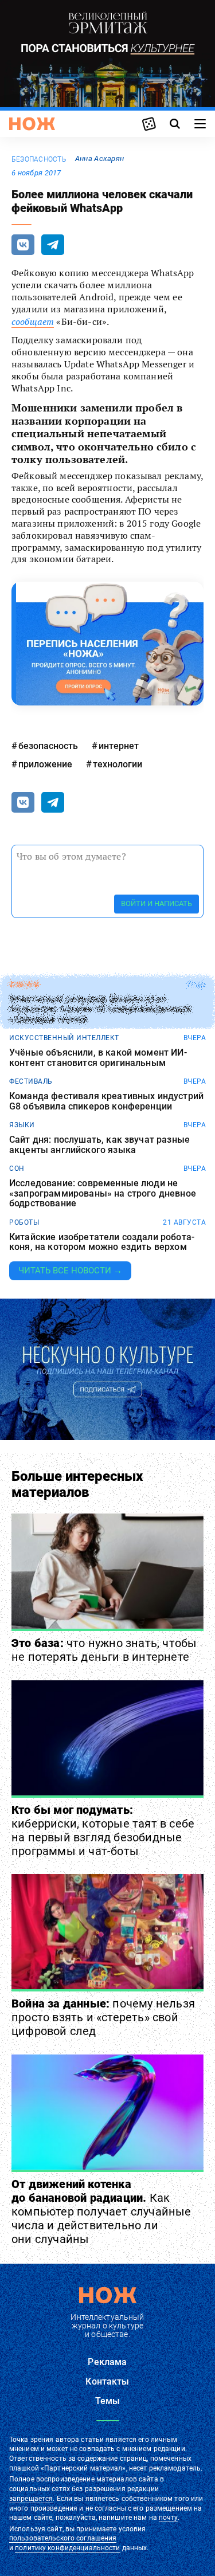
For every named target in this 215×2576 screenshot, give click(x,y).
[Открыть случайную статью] (149, 124)
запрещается (31, 2499)
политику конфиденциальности (67, 2548)
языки (22, 1125)
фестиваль (31, 1081)
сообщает (33, 321)
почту (168, 2518)
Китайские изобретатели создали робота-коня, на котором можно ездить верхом (102, 1242)
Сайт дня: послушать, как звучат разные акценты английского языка (99, 1145)
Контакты (107, 2381)
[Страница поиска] (175, 124)
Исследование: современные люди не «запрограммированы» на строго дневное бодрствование (103, 1193)
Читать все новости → (70, 1271)
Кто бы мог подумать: (103, 1830)
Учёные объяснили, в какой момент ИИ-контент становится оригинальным (98, 1058)
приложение (45, 764)
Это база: (104, 1650)
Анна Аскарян (99, 158)
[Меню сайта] (200, 124)
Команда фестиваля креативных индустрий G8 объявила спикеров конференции (106, 1101)
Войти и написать (157, 903)
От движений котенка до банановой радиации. (101, 2212)
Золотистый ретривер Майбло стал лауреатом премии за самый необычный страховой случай (100, 1009)
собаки (24, 985)
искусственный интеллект (64, 1038)
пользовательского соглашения (63, 2538)
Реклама (107, 2362)
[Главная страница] (32, 124)
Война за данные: (103, 2017)
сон (17, 1169)
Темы (108, 2401)
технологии (118, 764)
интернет (119, 746)
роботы (24, 1222)
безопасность (39, 159)
